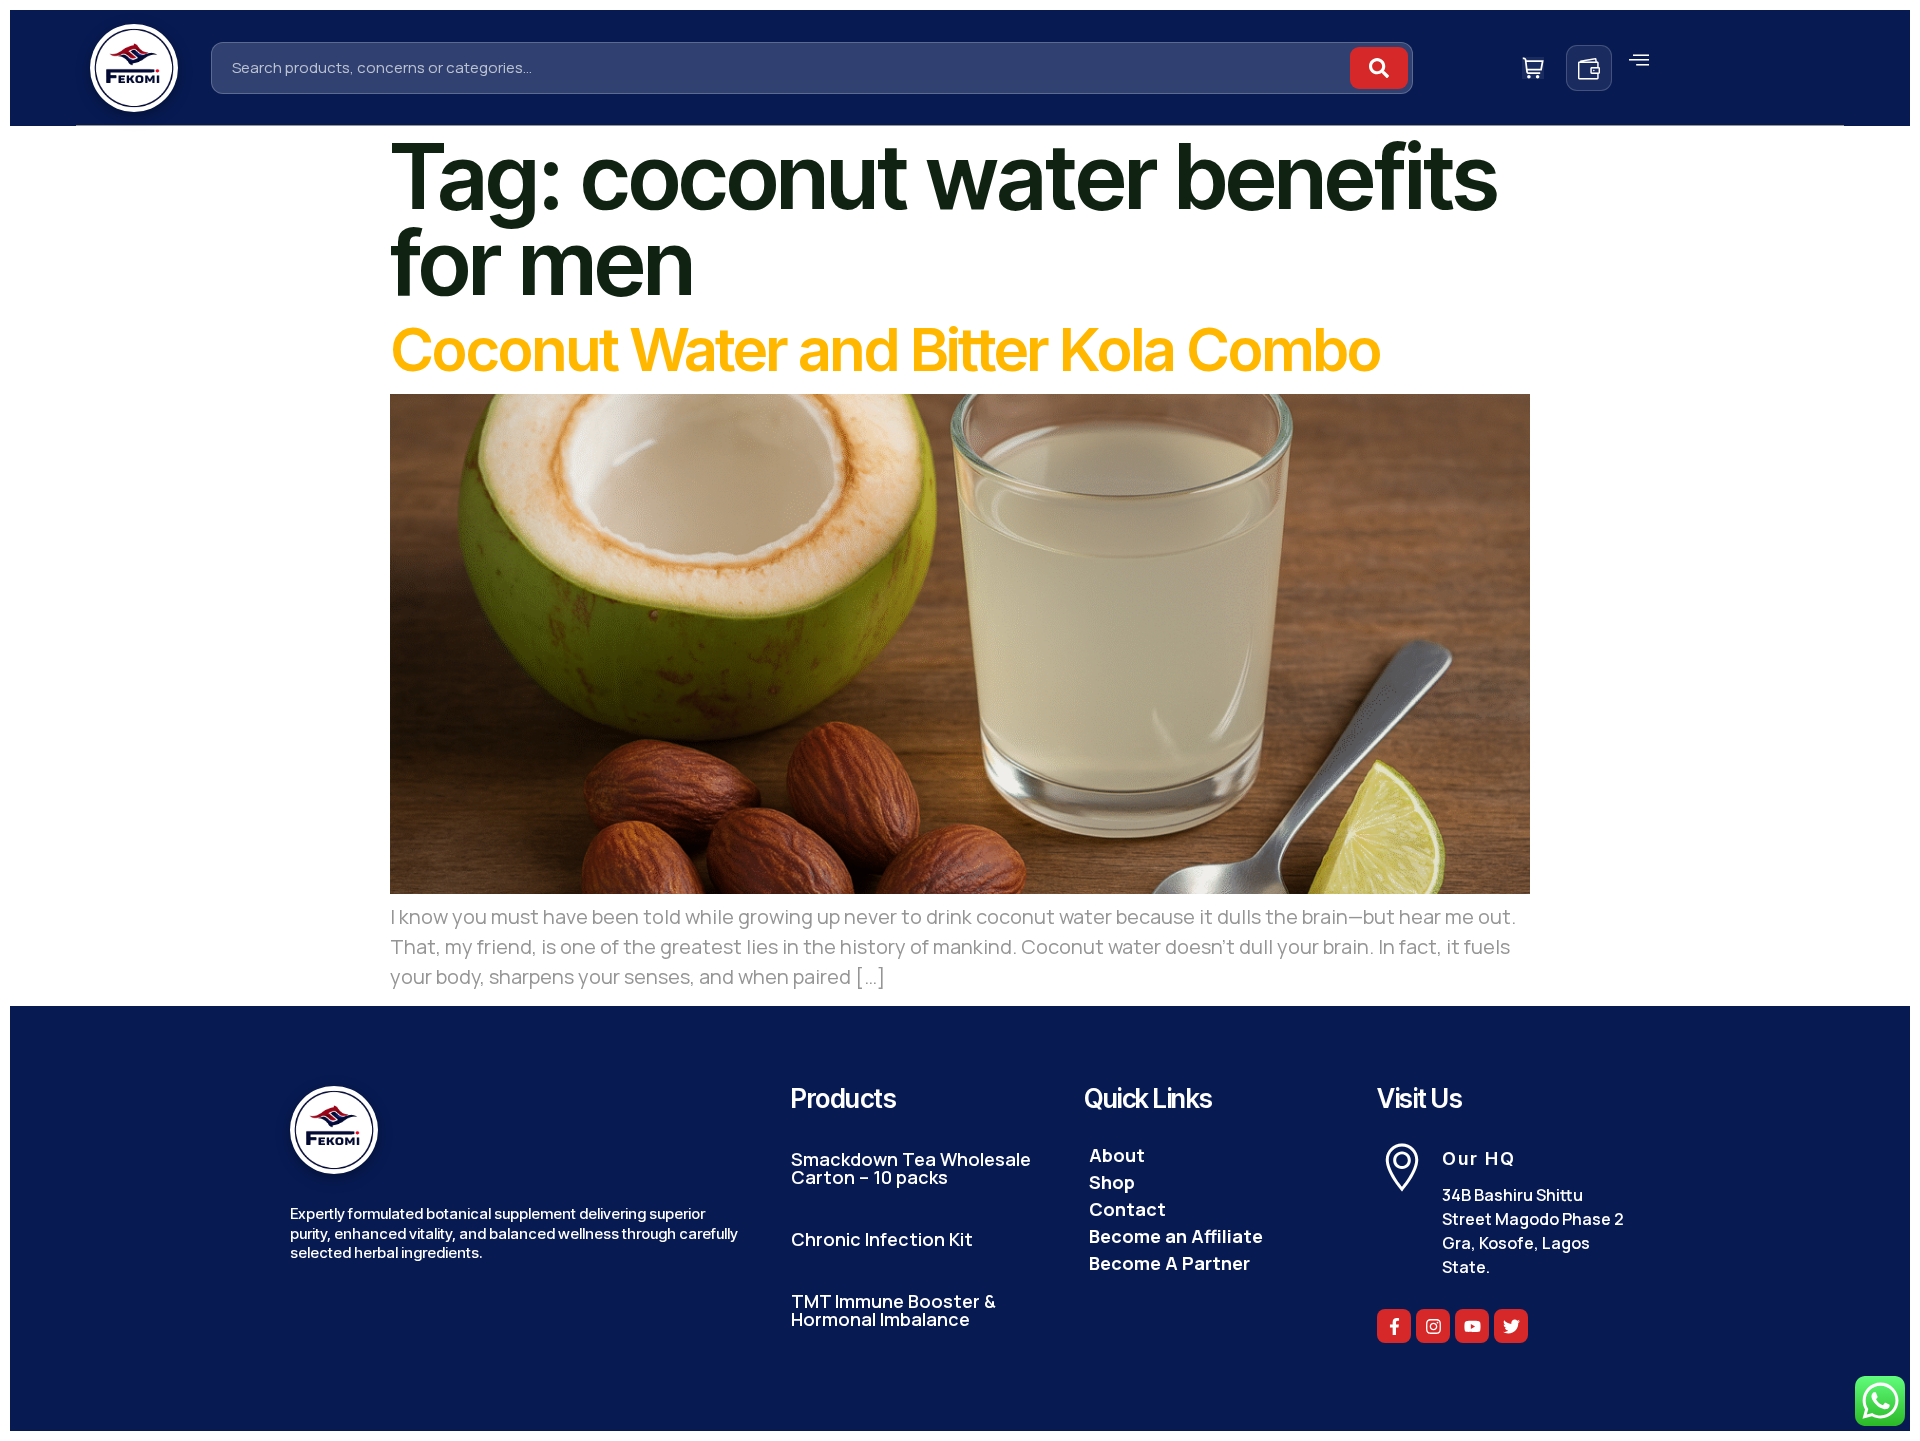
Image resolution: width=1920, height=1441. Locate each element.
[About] (1210, 1155)
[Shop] (1210, 1182)
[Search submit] (1379, 68)
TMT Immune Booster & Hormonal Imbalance (893, 1310)
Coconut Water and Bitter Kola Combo (885, 349)
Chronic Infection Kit (882, 1239)
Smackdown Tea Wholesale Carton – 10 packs (911, 1168)
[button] (1639, 60)
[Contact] (1210, 1209)
